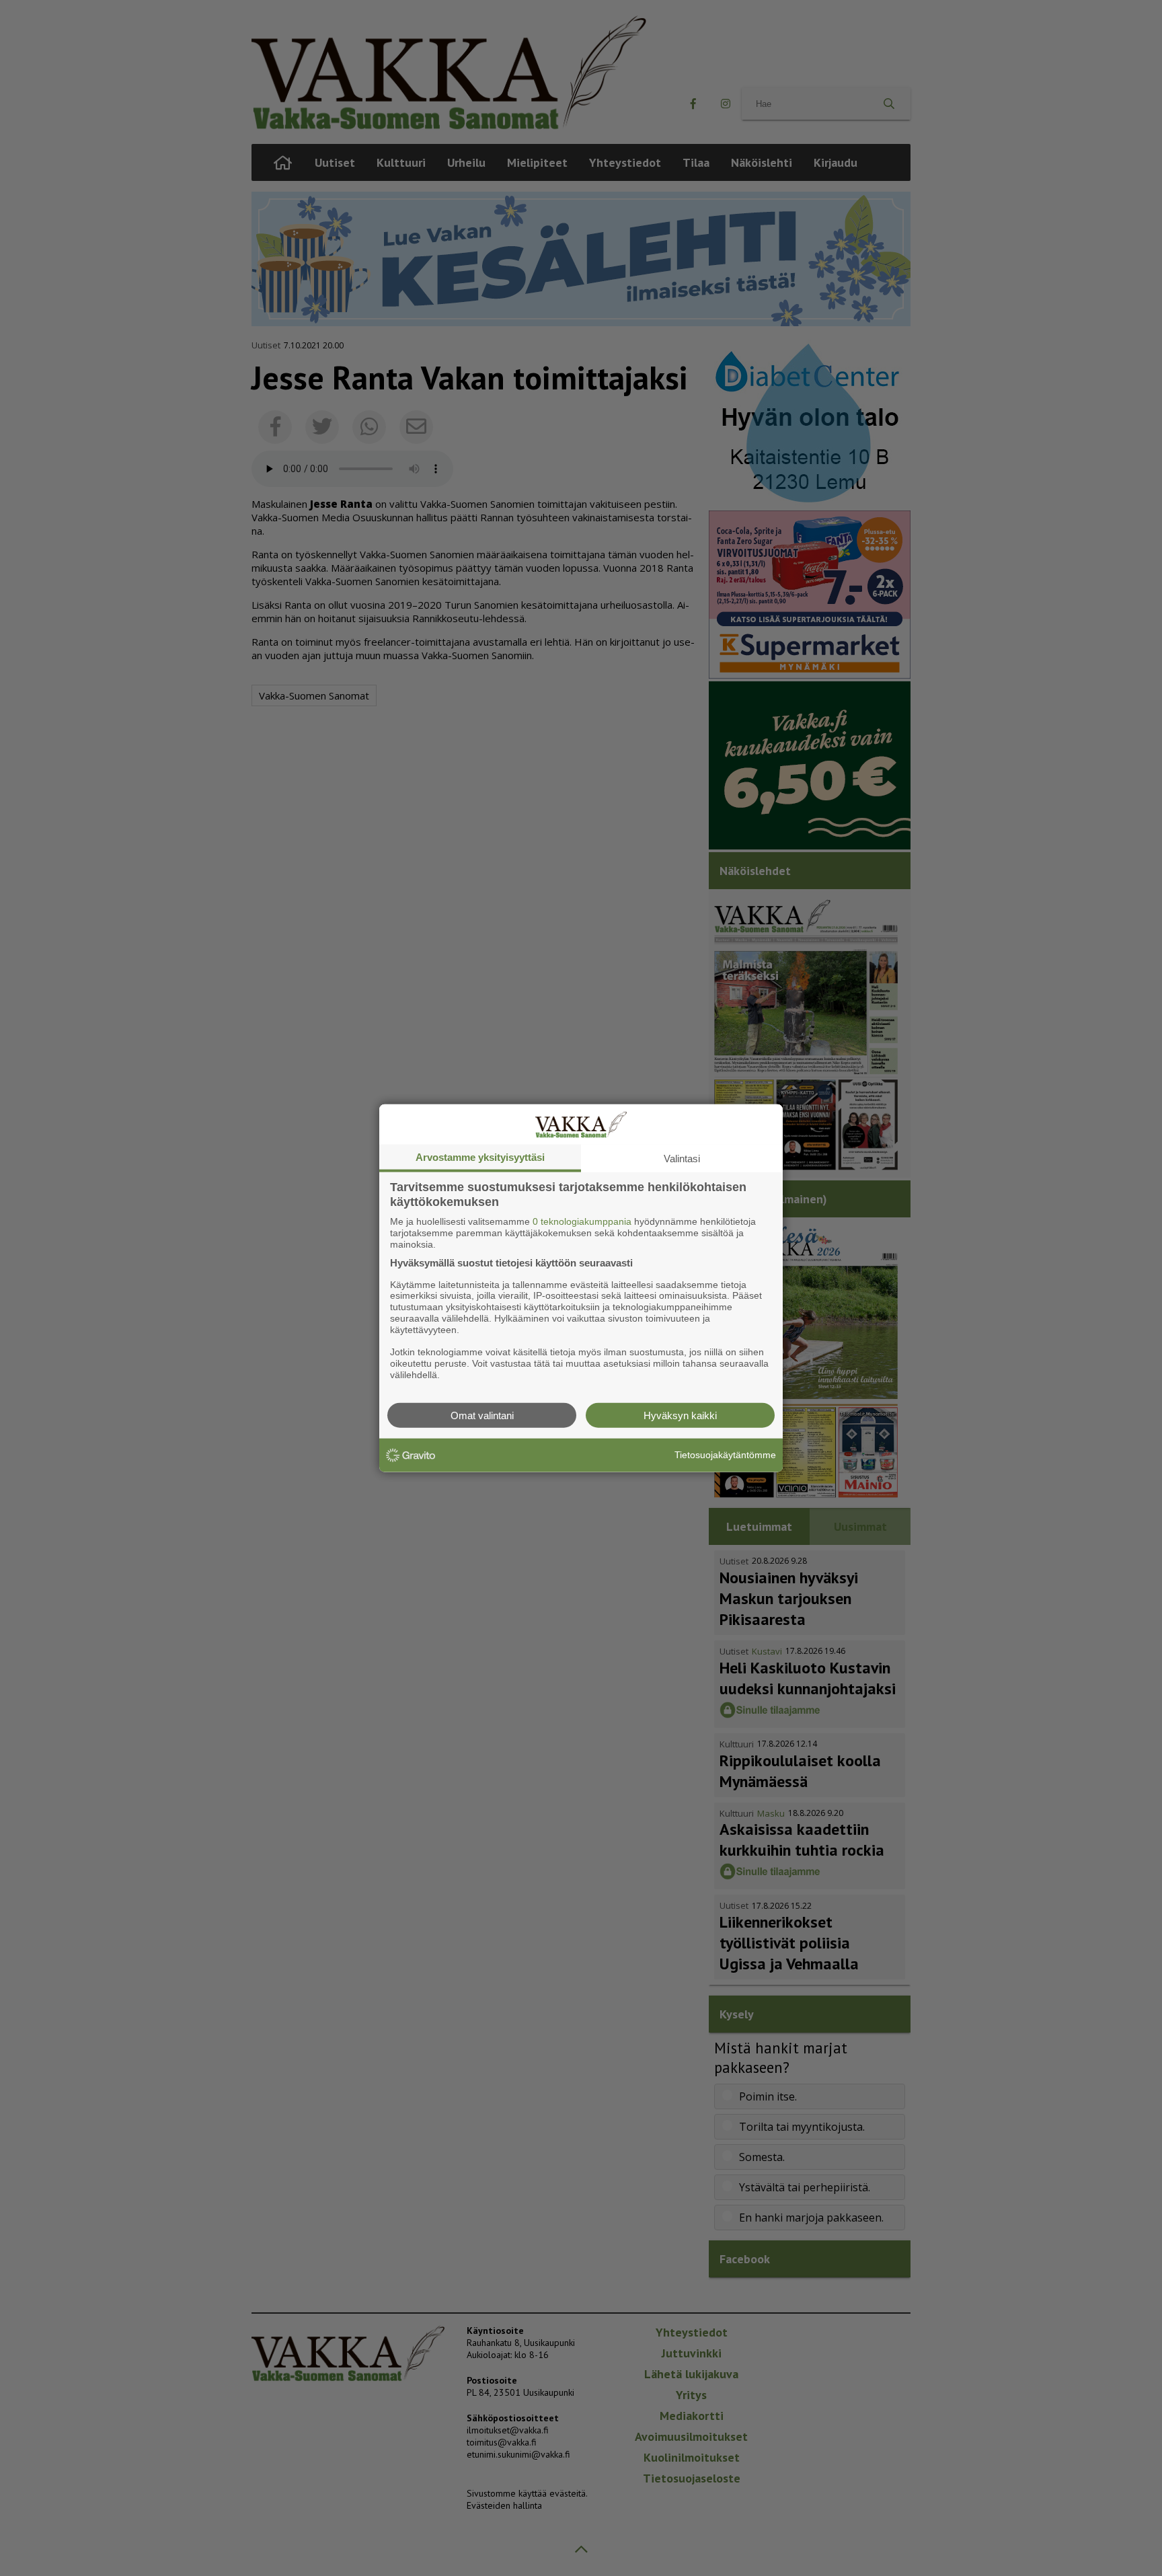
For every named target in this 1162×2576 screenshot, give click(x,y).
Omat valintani (482, 1415)
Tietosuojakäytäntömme (725, 1455)
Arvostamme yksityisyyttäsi (480, 1157)
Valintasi (682, 1159)
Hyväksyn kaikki (680, 1415)
